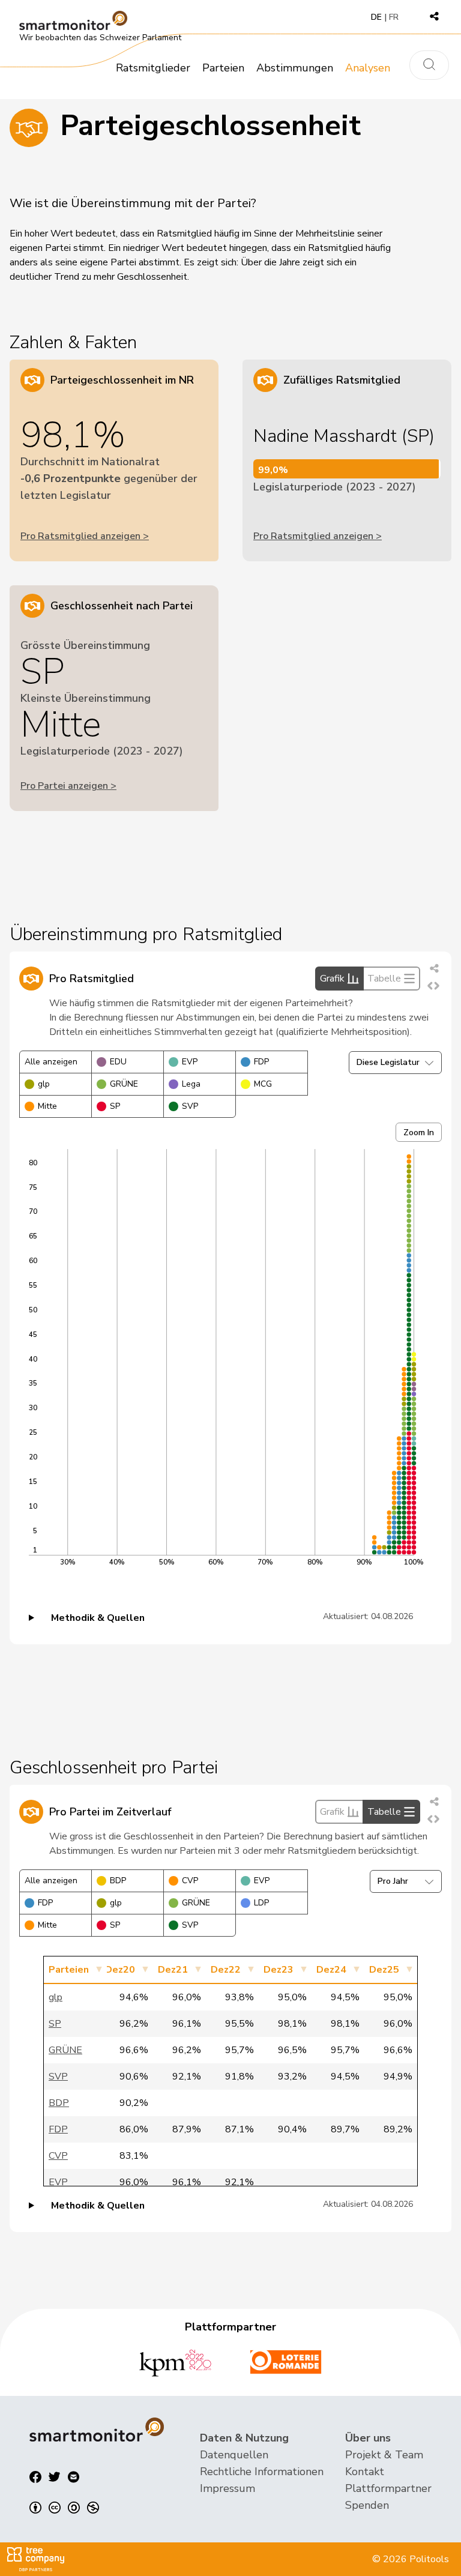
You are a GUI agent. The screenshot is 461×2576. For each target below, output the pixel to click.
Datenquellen (234, 2455)
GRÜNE (124, 1084)
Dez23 (279, 1970)
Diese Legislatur (388, 1062)
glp (44, 1084)
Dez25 (384, 1970)
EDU (118, 1062)
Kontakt (365, 2472)
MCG (263, 1084)
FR (394, 17)
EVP (190, 1062)
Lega (191, 1084)
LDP (261, 1903)
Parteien (223, 68)
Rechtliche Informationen (262, 2472)
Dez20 (120, 1970)
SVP (190, 1106)
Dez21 (173, 1970)
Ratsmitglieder (153, 68)
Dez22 (226, 1970)
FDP (261, 1062)
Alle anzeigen (51, 1062)
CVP (190, 1881)
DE (376, 17)
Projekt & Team (384, 2455)
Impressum (227, 2488)
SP (115, 1106)
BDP (118, 1881)
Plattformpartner (388, 2488)
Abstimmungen (295, 68)
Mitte (47, 1106)
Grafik (332, 979)
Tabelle (384, 979)
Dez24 (331, 1970)
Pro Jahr (393, 1881)
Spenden (367, 2505)
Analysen (368, 68)
